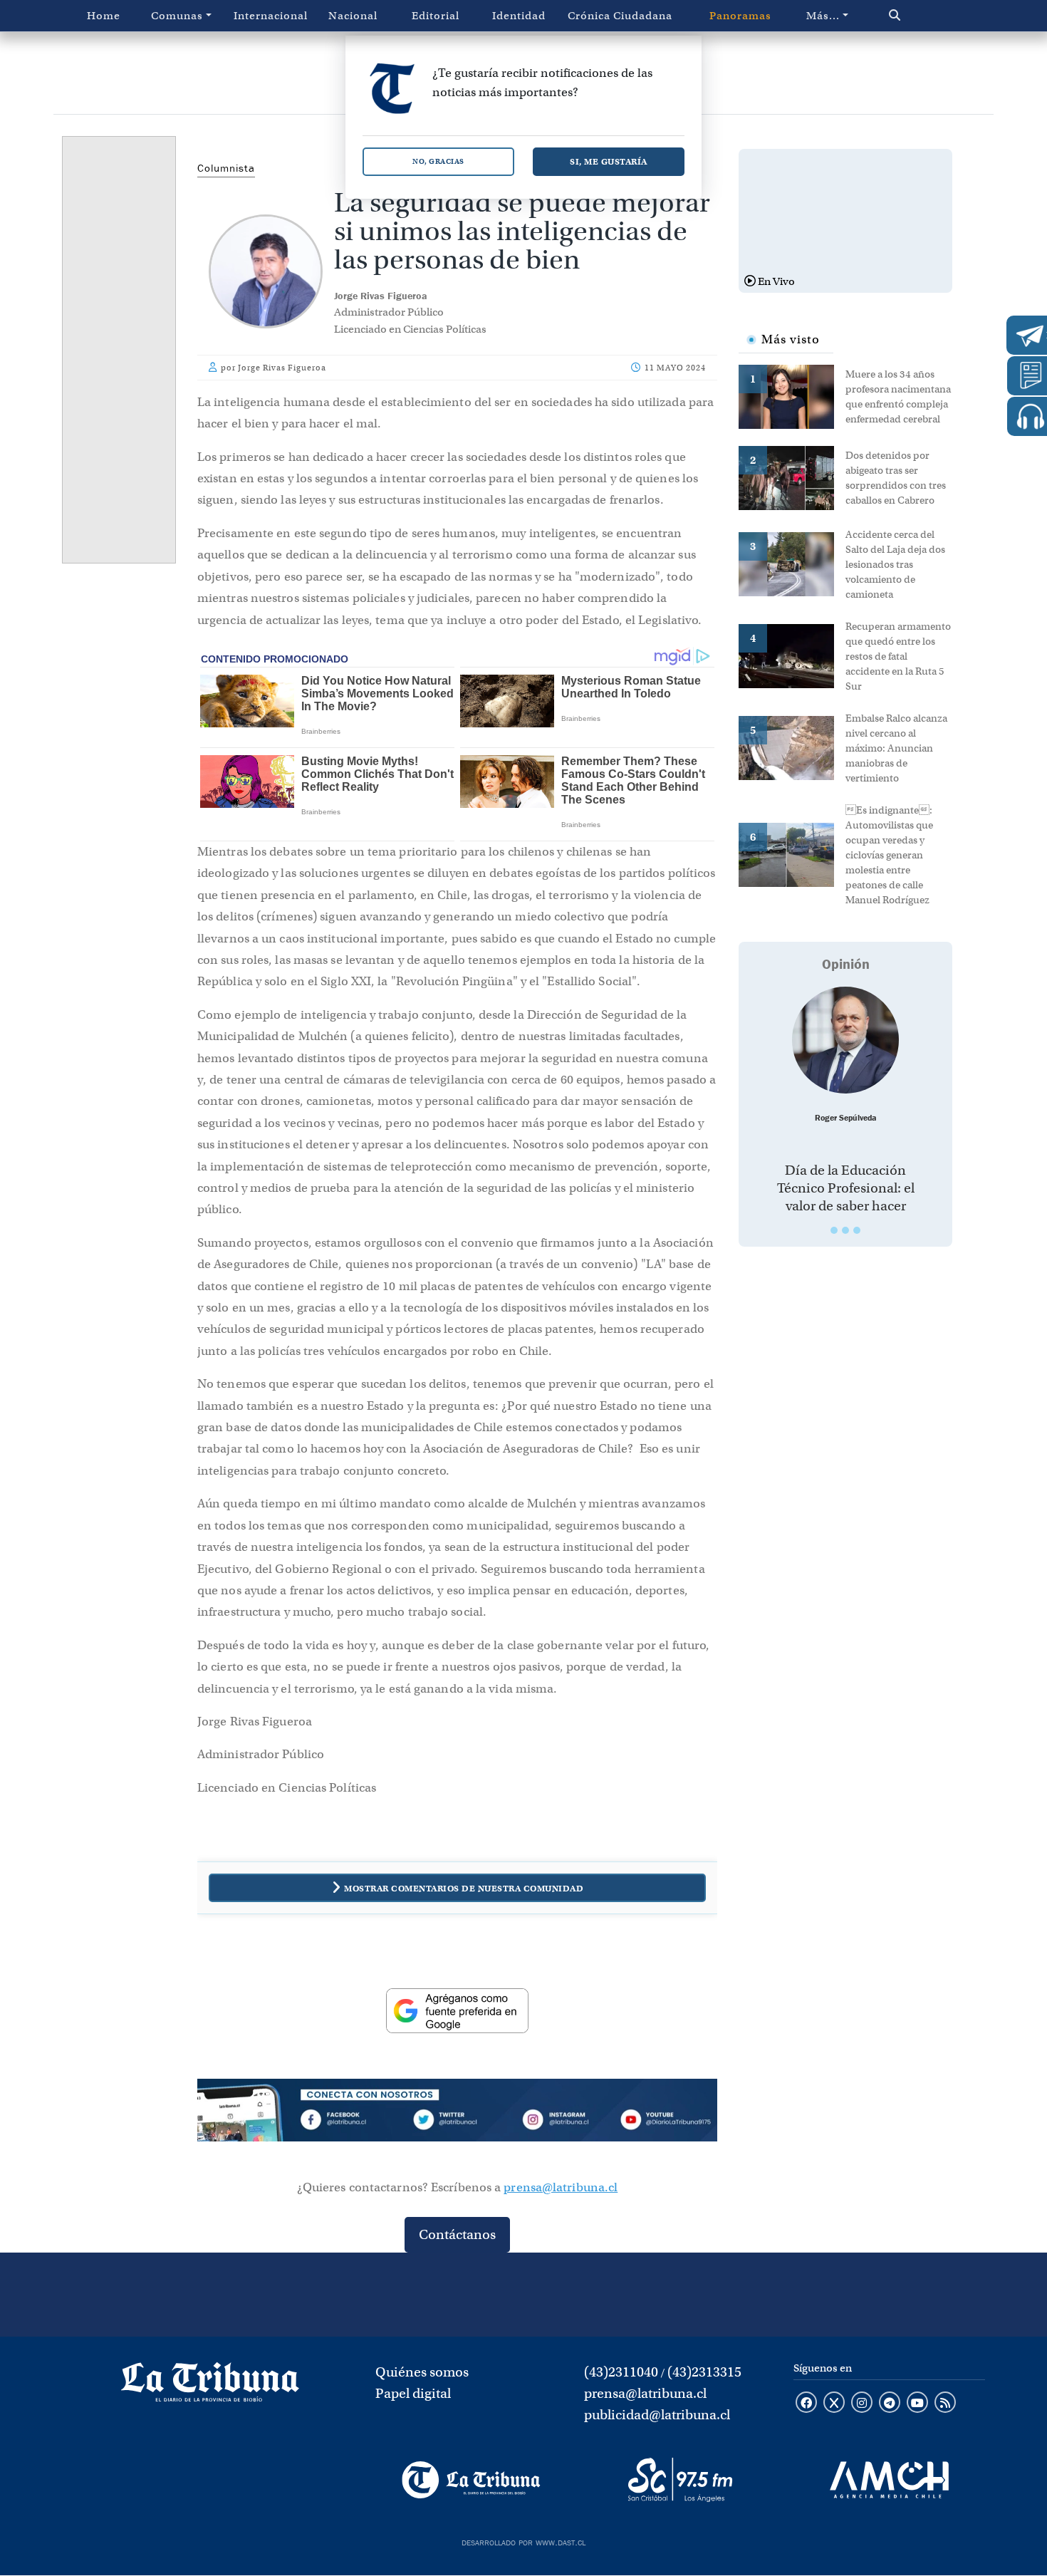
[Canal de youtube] (917, 2404)
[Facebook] (353, 2122)
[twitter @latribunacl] (834, 2404)
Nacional (353, 16)
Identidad (519, 16)
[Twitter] (457, 2122)
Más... (823, 16)
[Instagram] (561, 2122)
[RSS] (945, 2404)
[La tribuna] (210, 2387)
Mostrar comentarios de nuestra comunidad (464, 1888)
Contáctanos (457, 2234)
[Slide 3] (857, 1230)
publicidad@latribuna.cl (657, 2415)
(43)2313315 (704, 2372)
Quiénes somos (422, 2372)
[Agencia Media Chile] (889, 2480)
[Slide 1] (834, 1230)
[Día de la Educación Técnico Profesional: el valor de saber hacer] (845, 1040)
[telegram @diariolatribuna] (890, 2404)
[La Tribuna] (471, 2480)
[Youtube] (665, 2122)
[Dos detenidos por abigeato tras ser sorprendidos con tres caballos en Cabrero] (792, 477)
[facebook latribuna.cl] (806, 2404)
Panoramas (740, 16)
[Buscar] (925, 16)
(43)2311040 (621, 2372)
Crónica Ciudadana (620, 16)
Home (104, 16)
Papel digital (413, 2393)
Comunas (177, 16)
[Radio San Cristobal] (680, 2480)
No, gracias (438, 161)
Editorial (436, 16)
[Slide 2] (845, 1230)
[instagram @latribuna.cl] (862, 2404)
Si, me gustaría (609, 161)
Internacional (271, 16)
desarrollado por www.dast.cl (523, 2541)
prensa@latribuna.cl (561, 2187)
